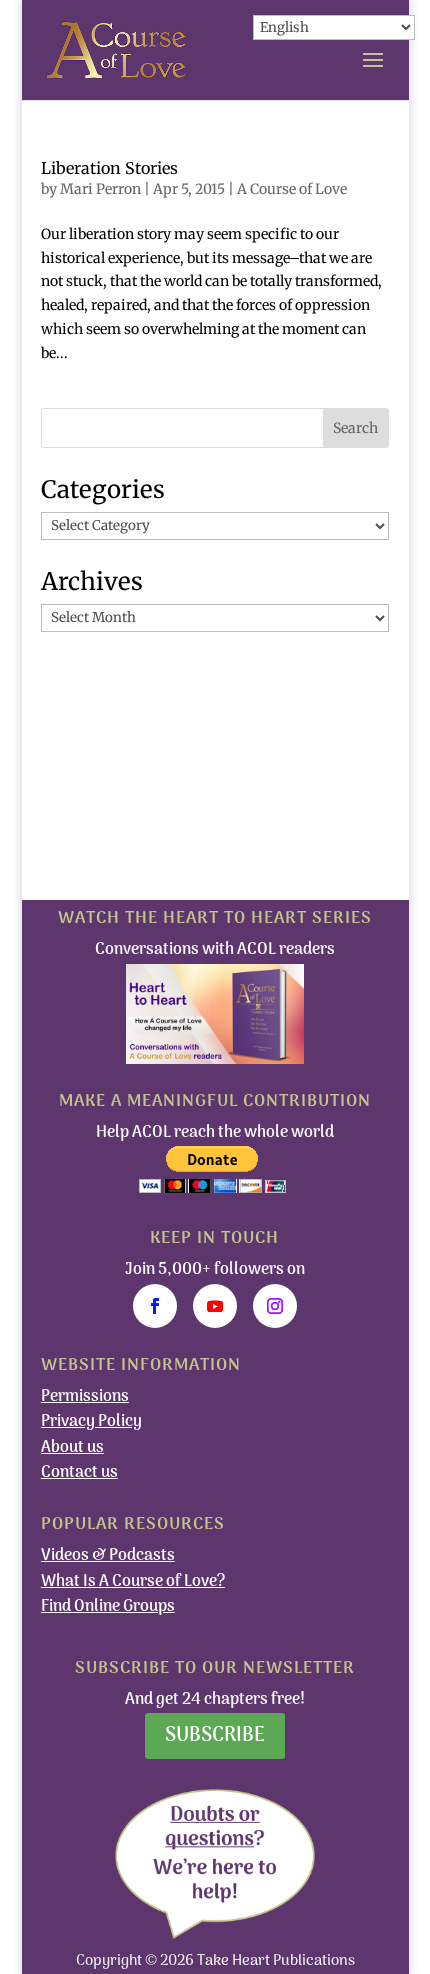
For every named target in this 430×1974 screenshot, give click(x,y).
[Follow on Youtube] (215, 1306)
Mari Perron (100, 189)
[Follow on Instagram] (275, 1306)
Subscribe (215, 1736)
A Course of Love (292, 189)
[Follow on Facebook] (155, 1306)
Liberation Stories (109, 168)
